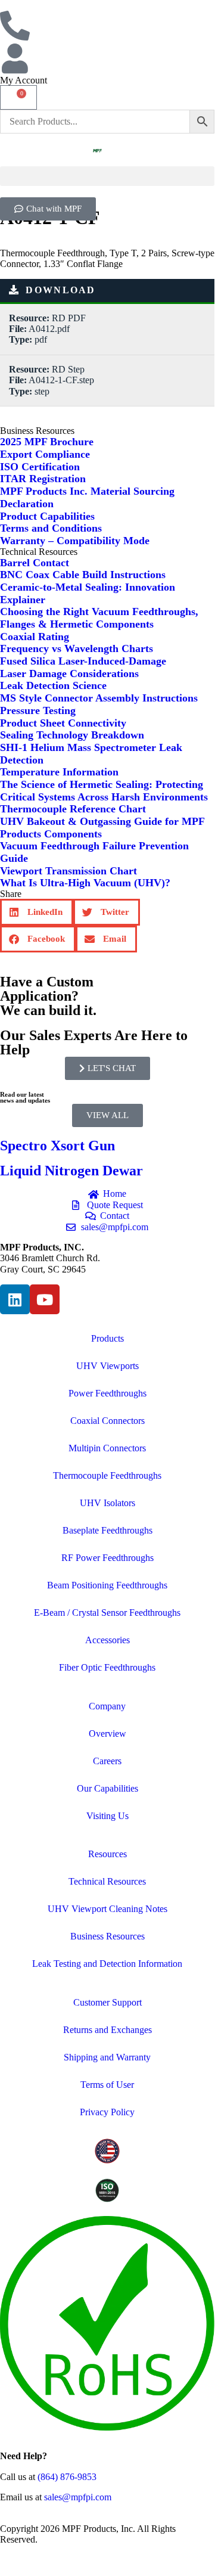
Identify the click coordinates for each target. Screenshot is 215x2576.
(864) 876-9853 (67, 2477)
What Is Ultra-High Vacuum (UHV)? (85, 883)
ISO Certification (40, 467)
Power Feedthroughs (107, 1393)
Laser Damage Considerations (69, 674)
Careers (107, 1761)
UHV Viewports (107, 1366)
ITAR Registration (43, 479)
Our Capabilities (107, 1788)
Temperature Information (59, 772)
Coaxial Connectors (107, 1421)
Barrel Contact (35, 563)
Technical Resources (107, 1881)
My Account (24, 80)
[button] (107, 176)
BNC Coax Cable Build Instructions (83, 575)
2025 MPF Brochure (47, 442)
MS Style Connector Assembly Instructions (99, 698)
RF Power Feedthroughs (107, 1558)
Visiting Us (107, 1816)
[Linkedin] (15, 1299)
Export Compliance (45, 454)
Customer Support (107, 2002)
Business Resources (107, 1936)
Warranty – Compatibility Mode (75, 541)
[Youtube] (45, 1299)
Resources (107, 1854)
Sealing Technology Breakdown (72, 735)
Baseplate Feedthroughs (107, 1530)
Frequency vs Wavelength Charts (77, 648)
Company (107, 1706)
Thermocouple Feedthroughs (107, 1475)
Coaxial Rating (35, 637)
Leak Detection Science (53, 685)
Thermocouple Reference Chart (73, 809)
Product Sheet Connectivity (63, 723)
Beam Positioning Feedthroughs (107, 1585)
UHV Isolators (107, 1503)
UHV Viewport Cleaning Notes (107, 1909)
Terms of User (107, 2085)
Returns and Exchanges (107, 2030)
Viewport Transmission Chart (68, 871)
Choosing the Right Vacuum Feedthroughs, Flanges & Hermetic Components (99, 618)
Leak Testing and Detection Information (107, 1964)
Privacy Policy (107, 2112)
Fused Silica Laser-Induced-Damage (83, 661)
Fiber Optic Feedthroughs (107, 1667)
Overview (107, 1734)
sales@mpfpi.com (78, 2497)
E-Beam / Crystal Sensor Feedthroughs (107, 1613)
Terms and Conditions (51, 528)
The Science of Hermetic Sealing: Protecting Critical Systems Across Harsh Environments (104, 791)
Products (107, 1338)
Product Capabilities (47, 516)
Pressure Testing (38, 710)
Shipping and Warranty (107, 2057)
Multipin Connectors (107, 1448)
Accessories (107, 1640)
